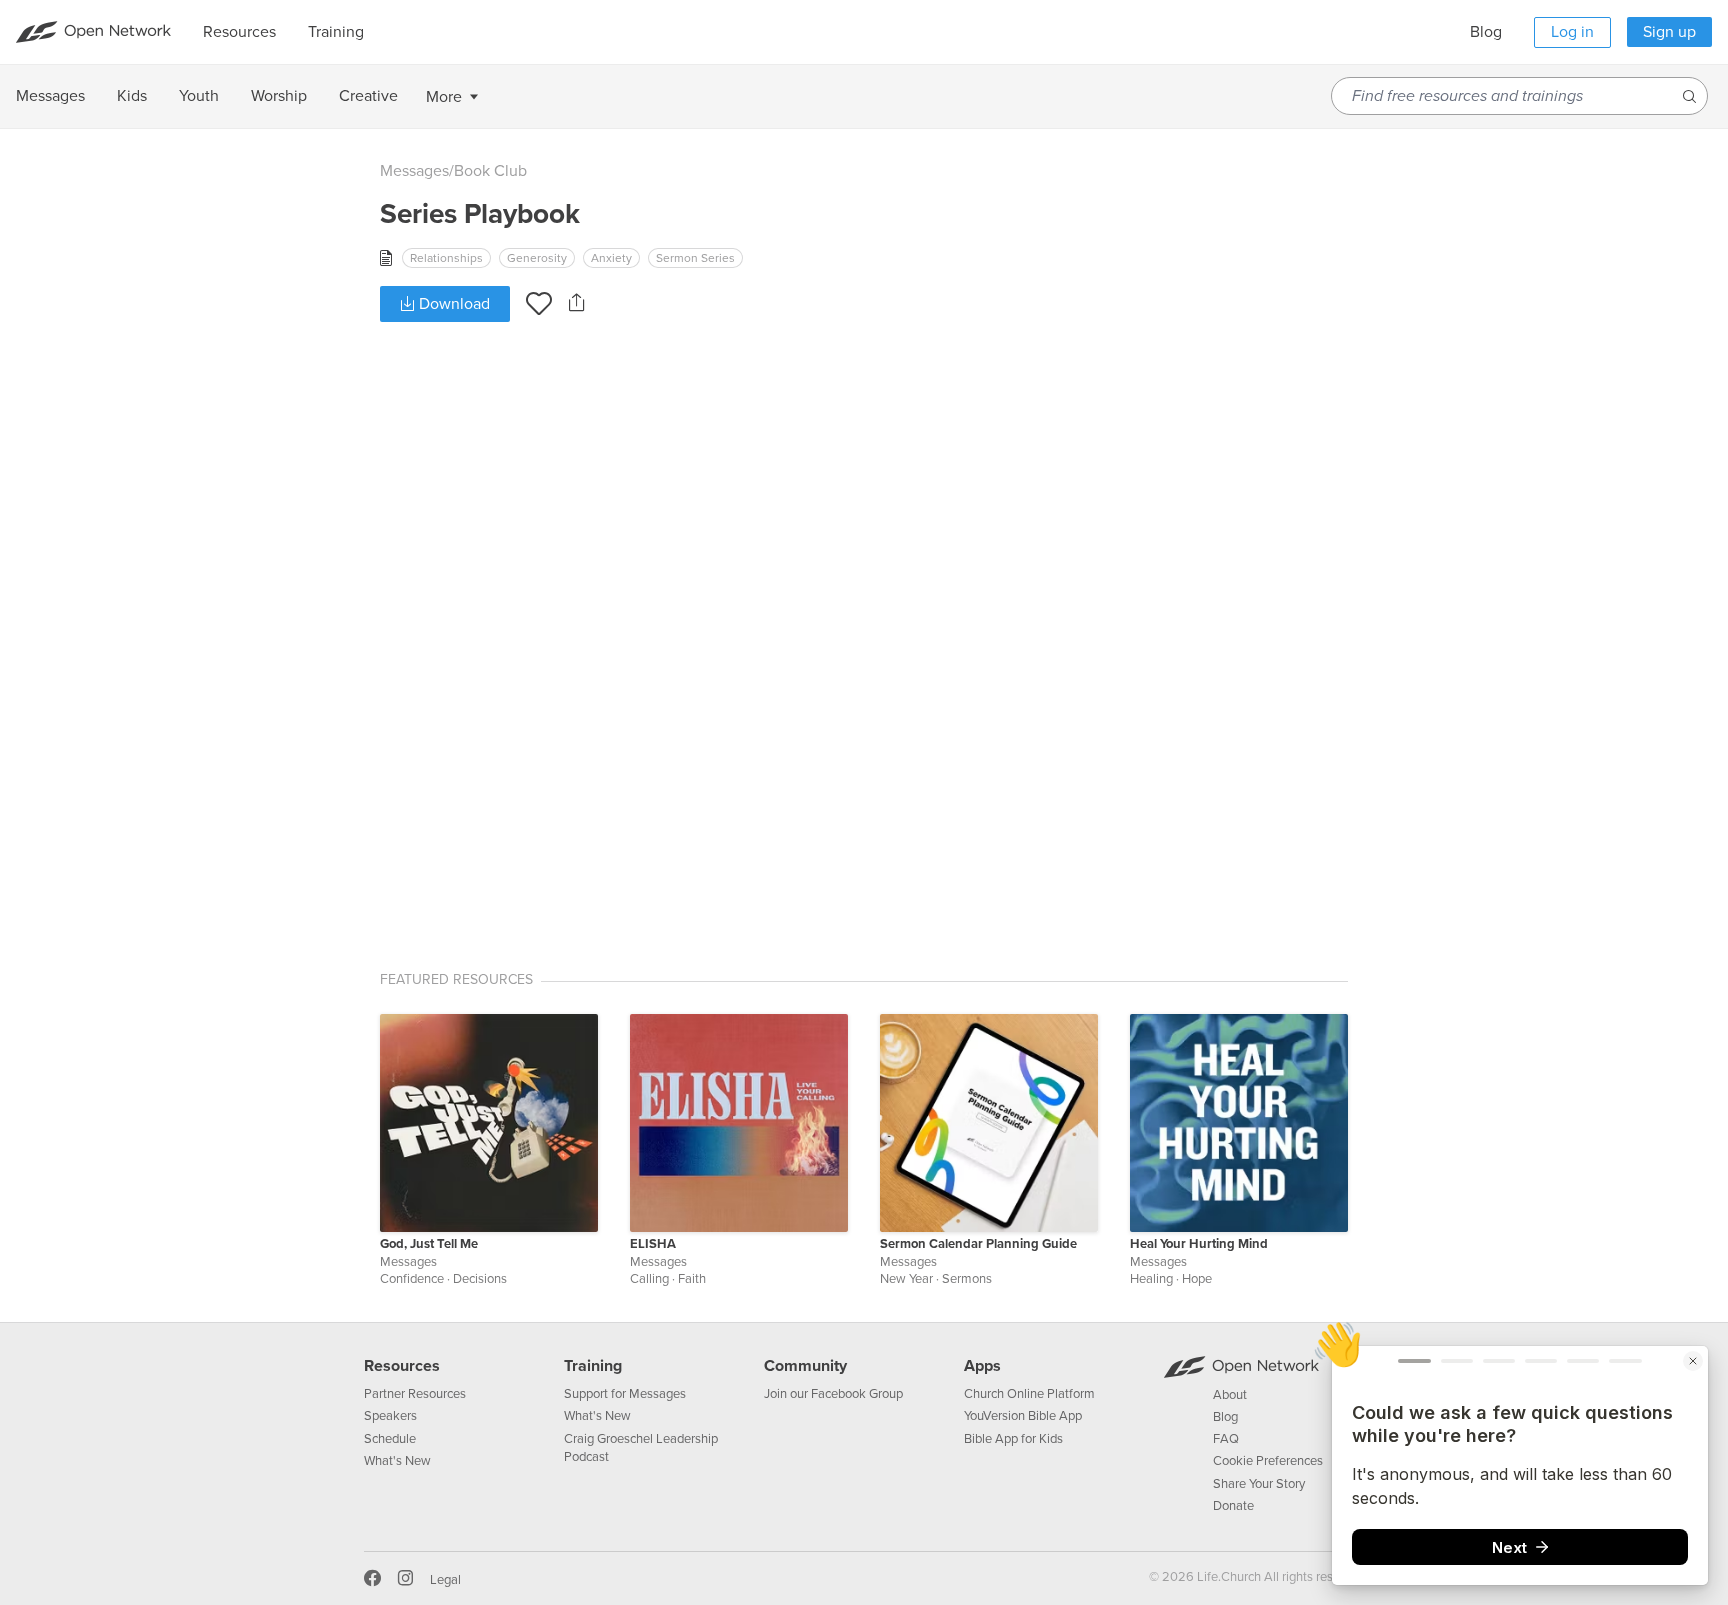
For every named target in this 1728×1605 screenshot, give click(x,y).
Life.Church (1227, 1577)
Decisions (480, 1279)
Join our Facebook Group (833, 1394)
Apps (982, 1366)
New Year (906, 1279)
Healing (1151, 1279)
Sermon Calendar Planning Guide (978, 1244)
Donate (1233, 1506)
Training (593, 1366)
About (1230, 1395)
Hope (1197, 1279)
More (444, 97)
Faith (692, 1279)
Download (452, 304)
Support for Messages (625, 1394)
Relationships (446, 258)
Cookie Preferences (1268, 1461)
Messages (414, 171)
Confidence (412, 1279)
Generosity (537, 258)
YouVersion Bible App (1023, 1416)
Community (805, 1366)
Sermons (967, 1279)
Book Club (490, 171)
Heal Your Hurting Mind (1199, 1244)
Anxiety (611, 258)
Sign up (1669, 32)
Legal (445, 1580)
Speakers (390, 1416)
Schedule (390, 1439)
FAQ (1226, 1439)
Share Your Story (1259, 1484)
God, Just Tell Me (429, 1244)
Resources (402, 1366)
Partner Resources (415, 1394)
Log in (1572, 32)
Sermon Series (695, 258)
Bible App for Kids (1013, 1439)
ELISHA (653, 1244)
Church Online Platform (1029, 1394)
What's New (397, 1461)
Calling (649, 1279)
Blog (1486, 32)
